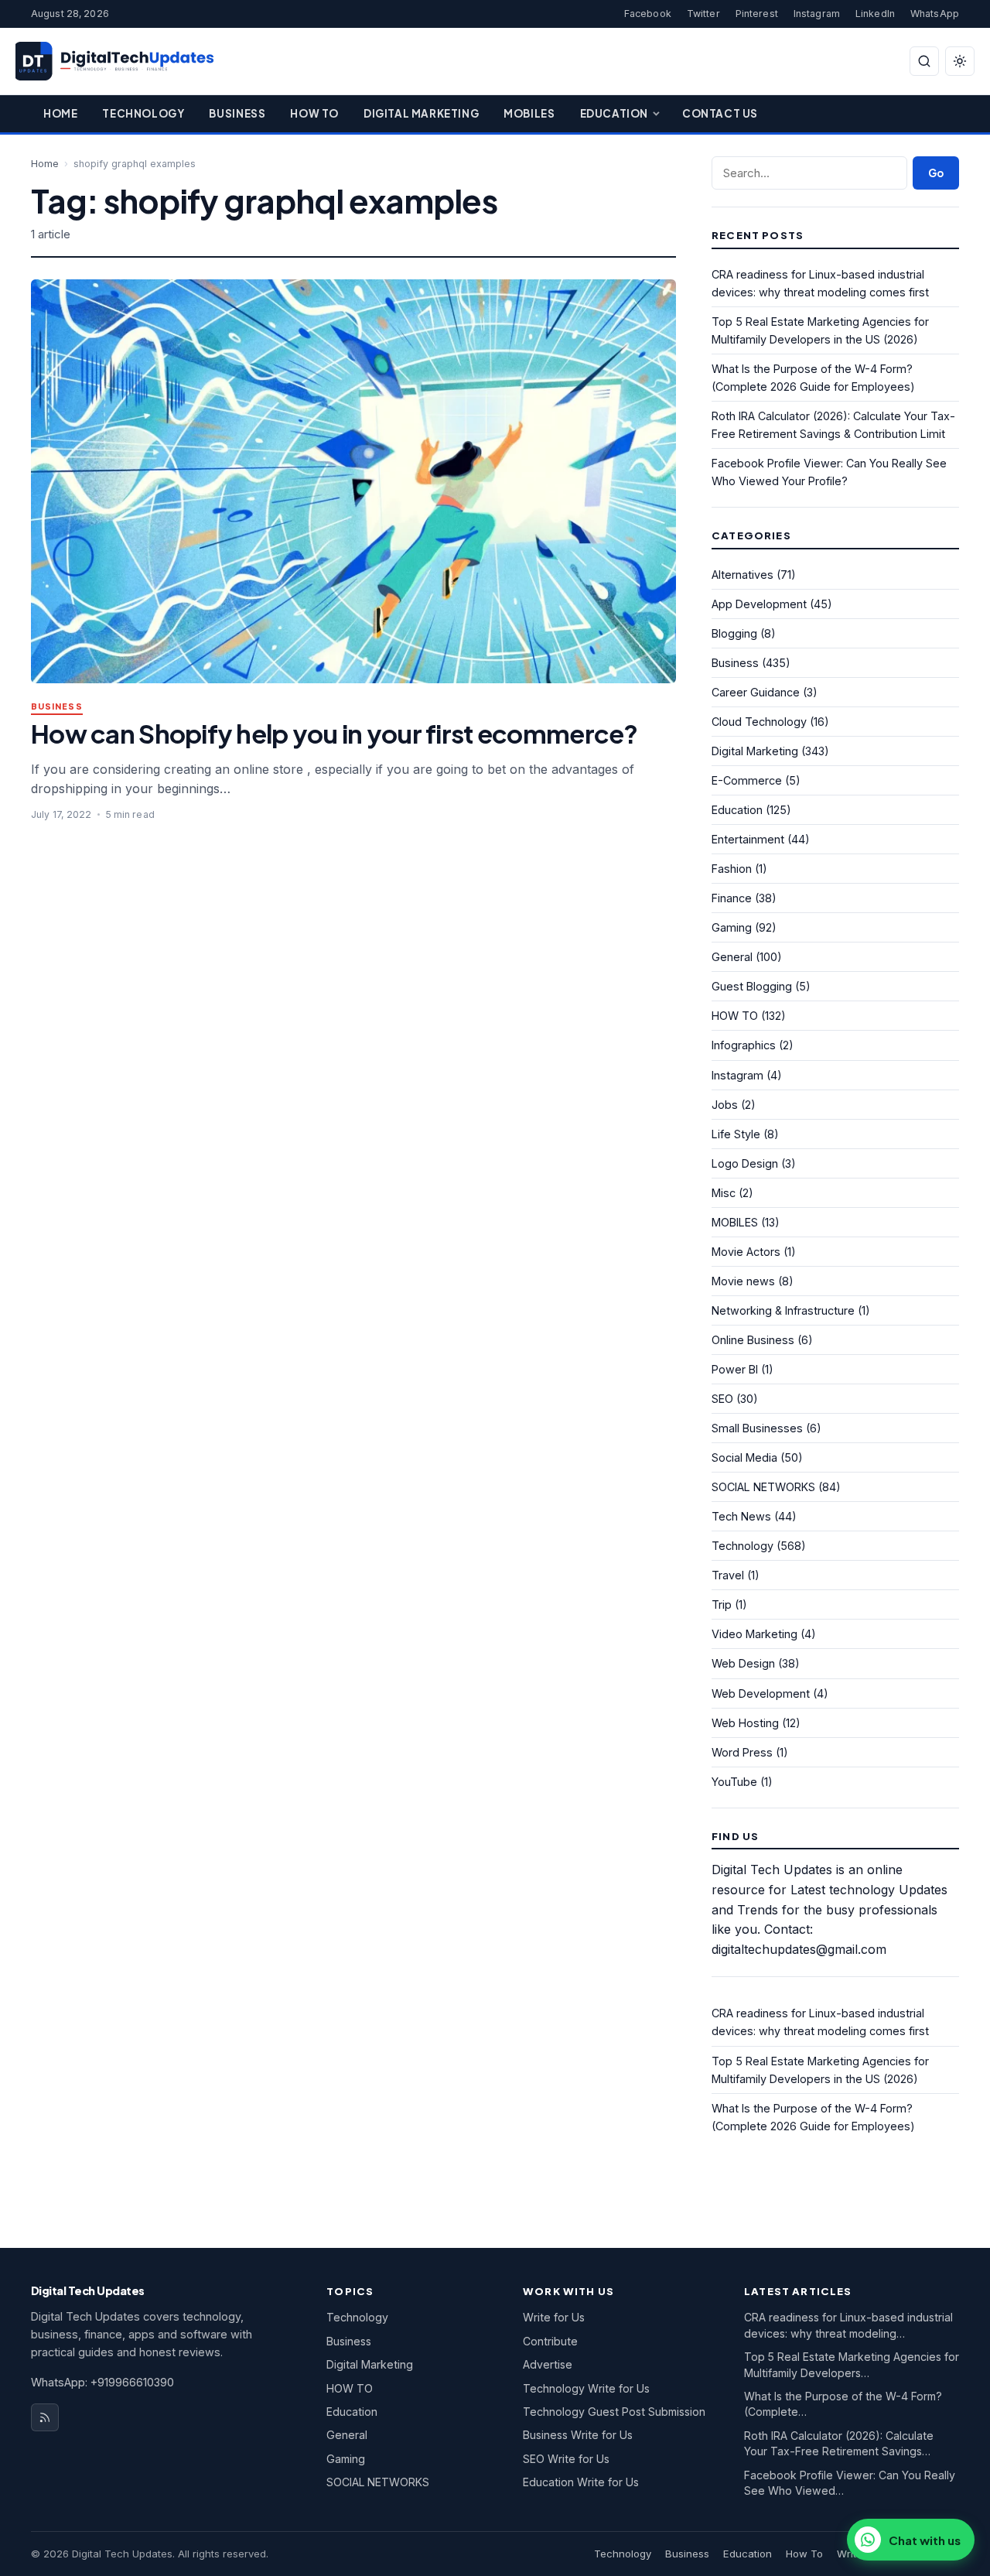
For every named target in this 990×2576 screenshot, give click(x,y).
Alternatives (742, 575)
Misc (724, 1193)
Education (614, 113)
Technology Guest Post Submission (614, 2412)
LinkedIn (875, 14)
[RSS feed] (45, 2417)
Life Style (736, 1134)
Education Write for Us (581, 2482)
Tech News (741, 1516)
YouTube (734, 1782)
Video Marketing (754, 1634)
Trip (722, 1604)
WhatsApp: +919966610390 (102, 2382)
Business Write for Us (578, 2435)
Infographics (744, 1045)
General (732, 957)
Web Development (761, 1693)
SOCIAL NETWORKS (763, 1487)
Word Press (742, 1752)
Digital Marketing (421, 113)
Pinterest (757, 14)
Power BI (735, 1369)
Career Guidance (756, 692)
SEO (722, 1399)
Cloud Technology (759, 722)
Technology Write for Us (586, 2388)
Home (60, 113)
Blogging (734, 633)
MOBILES (735, 1222)
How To (314, 113)
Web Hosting (745, 1723)
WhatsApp (935, 14)
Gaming (732, 927)
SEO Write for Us (566, 2459)
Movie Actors (746, 1252)
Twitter (703, 14)
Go (936, 173)
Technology (143, 113)
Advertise (548, 2364)
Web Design (743, 1663)
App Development (759, 604)
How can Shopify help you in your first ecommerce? (335, 733)
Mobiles (529, 113)
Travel (728, 1575)
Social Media (744, 1457)
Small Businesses (757, 1428)
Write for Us (554, 2317)
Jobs (725, 1105)
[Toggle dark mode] (960, 61)
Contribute (550, 2341)
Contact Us (720, 113)
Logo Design (745, 1163)
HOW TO (735, 1016)
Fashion (732, 869)
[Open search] (924, 61)
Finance (732, 898)
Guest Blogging (752, 986)
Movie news (743, 1281)
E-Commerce (747, 780)
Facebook (648, 14)
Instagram (817, 14)
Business (237, 113)
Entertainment (748, 839)
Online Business (753, 1340)
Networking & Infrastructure (783, 1310)
